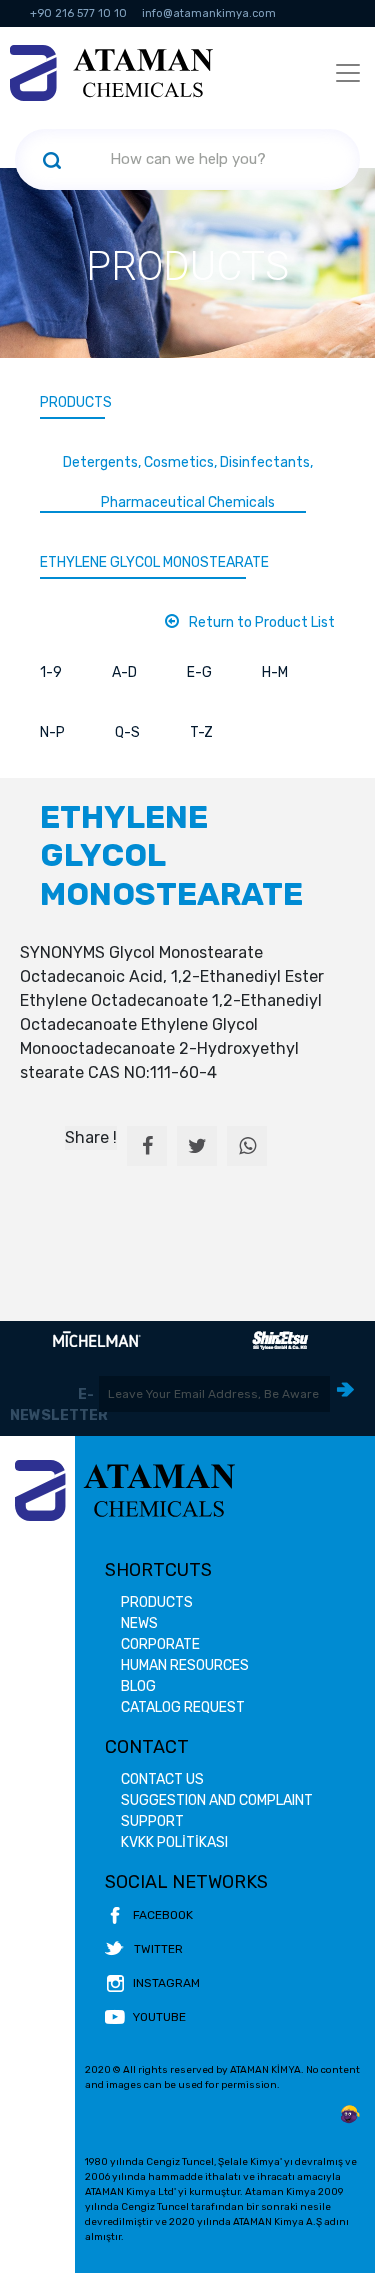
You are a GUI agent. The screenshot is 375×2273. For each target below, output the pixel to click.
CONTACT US (162, 1779)
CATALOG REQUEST (183, 1707)
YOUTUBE (159, 2017)
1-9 (51, 672)
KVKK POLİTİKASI (174, 1842)
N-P (52, 732)
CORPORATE (160, 1644)
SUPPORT (152, 1821)
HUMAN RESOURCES (185, 1665)
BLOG (138, 1686)
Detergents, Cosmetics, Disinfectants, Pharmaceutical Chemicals (188, 482)
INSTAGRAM (166, 1983)
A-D (124, 672)
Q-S (127, 732)
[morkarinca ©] (350, 2115)
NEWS (139, 1623)
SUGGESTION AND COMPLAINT (217, 1800)
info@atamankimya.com (209, 13)
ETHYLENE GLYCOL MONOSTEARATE (154, 562)
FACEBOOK (163, 1915)
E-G (199, 672)
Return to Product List (262, 622)
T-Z (201, 732)
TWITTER (158, 1949)
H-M (275, 672)
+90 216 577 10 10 (78, 13)
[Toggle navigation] (348, 73)
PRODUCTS (76, 402)
